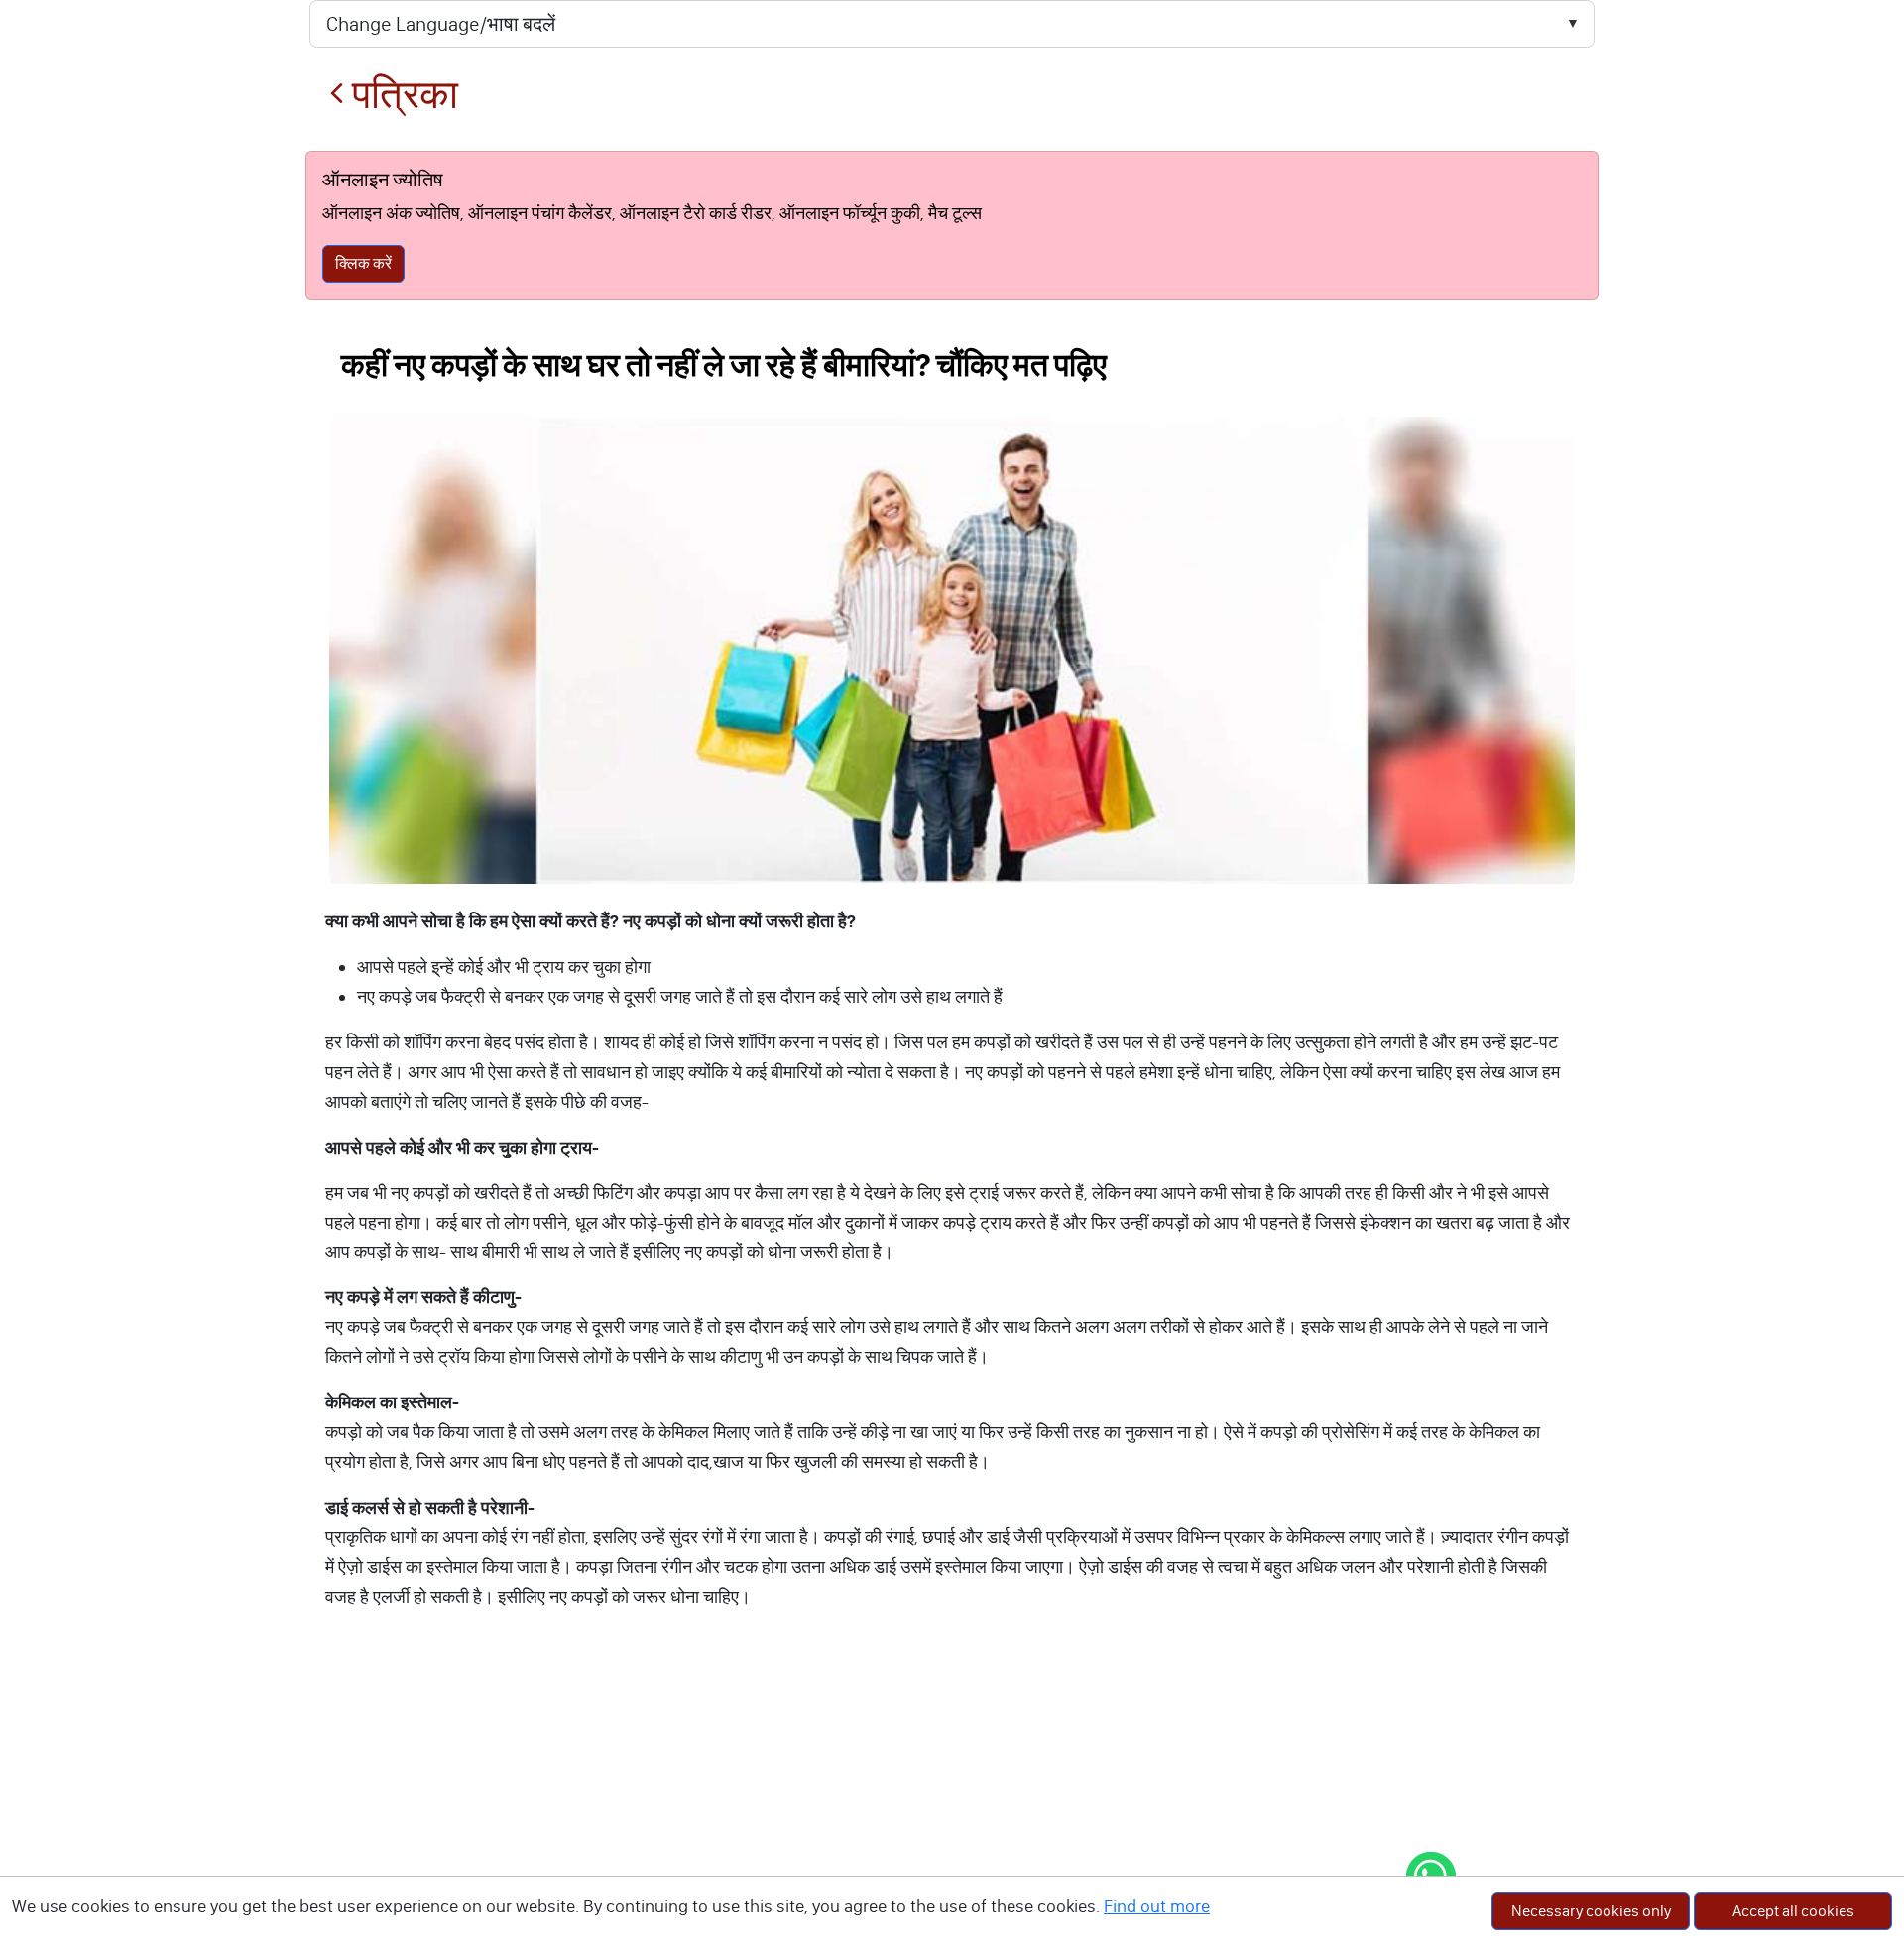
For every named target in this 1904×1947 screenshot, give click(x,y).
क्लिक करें (363, 263)
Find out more (1157, 1906)
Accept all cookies (1793, 1911)
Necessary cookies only (1591, 1911)
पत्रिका (401, 95)
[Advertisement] (952, 1798)
